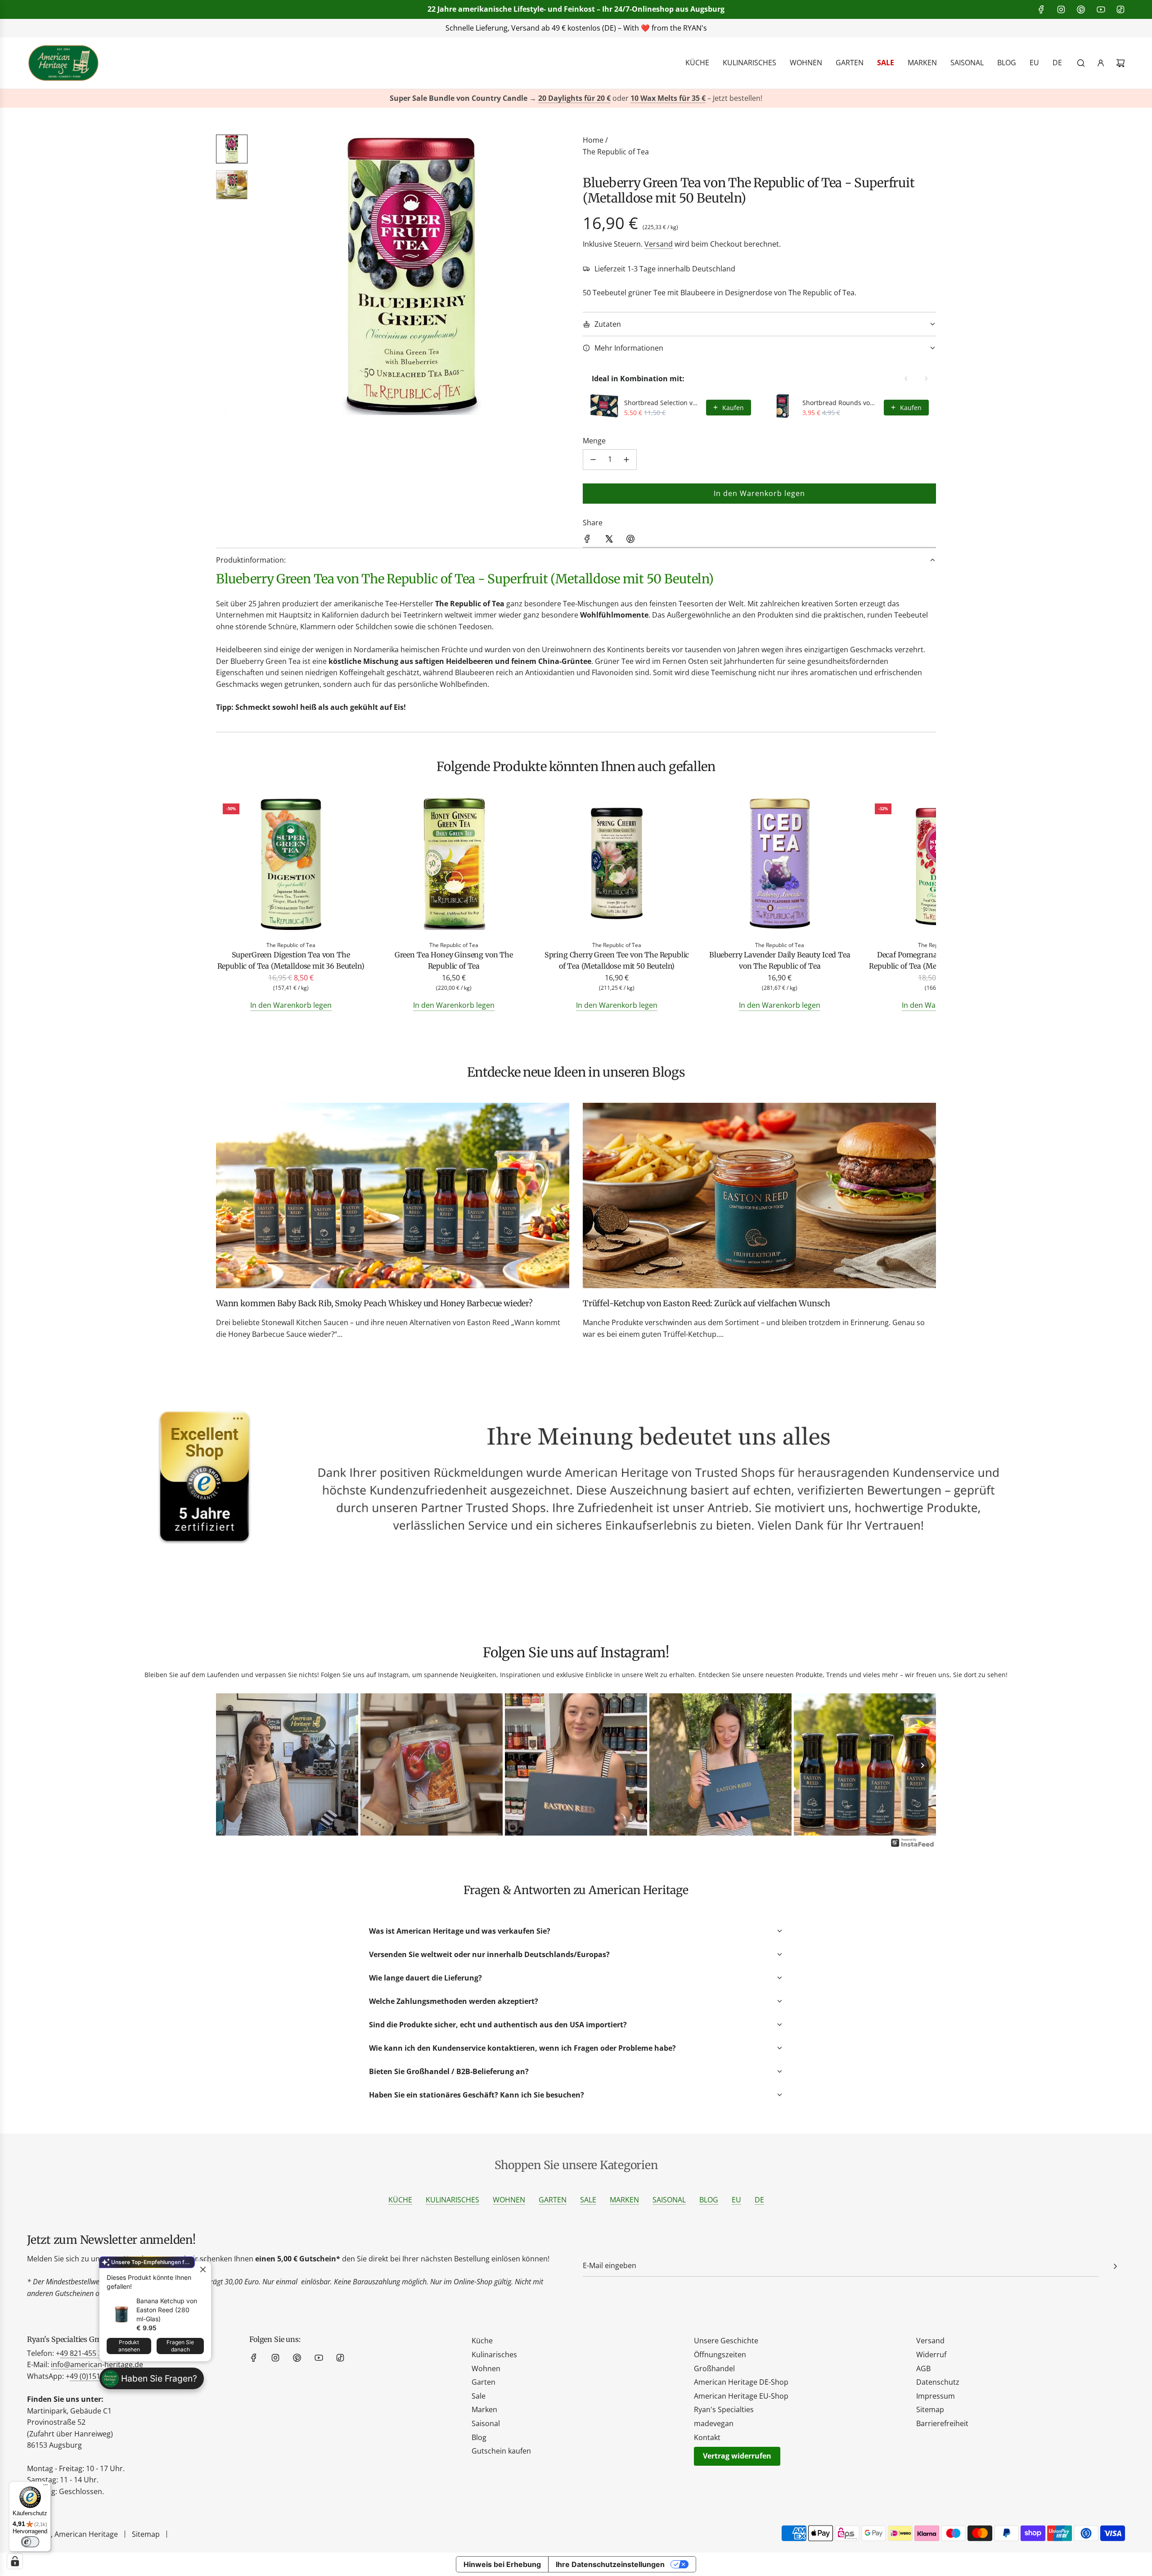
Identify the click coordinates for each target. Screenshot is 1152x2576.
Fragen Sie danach (180, 2346)
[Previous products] (906, 379)
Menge (594, 441)
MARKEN (624, 2200)
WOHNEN (509, 2200)
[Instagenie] (913, 1846)
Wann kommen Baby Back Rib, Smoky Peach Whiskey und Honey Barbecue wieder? (374, 1303)
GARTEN (553, 2200)
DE (759, 2200)
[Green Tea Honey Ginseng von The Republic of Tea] (454, 865)
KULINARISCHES (452, 2200)
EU (736, 2200)
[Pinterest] (1081, 9)
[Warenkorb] (1120, 63)
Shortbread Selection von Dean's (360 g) (662, 403)
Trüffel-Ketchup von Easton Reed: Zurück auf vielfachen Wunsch (706, 1303)
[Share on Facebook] (587, 541)
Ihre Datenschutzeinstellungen (610, 2564)
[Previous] (229, 1765)
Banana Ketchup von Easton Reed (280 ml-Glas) (167, 2310)
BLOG (709, 2200)
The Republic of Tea (616, 152)
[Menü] (45, 2487)
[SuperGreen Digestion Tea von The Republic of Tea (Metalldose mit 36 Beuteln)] (291, 865)
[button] (266, 275)
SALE (588, 2200)
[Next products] (926, 379)
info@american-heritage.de (583, 28)
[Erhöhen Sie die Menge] (626, 460)
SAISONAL (669, 2200)
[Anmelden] (1101, 63)
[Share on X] (609, 541)
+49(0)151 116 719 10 (711, 28)
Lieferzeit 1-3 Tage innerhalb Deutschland (665, 269)
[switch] (30, 2542)
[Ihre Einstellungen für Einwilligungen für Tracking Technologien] (15, 2561)
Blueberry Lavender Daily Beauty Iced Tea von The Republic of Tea (780, 961)
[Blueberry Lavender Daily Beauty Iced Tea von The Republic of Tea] (780, 865)
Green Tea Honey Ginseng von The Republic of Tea (454, 961)
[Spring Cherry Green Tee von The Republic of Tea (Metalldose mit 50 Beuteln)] (616, 865)
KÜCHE (400, 2200)
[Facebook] (1041, 9)
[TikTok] (1120, 9)
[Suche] (1081, 63)
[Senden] (1115, 2266)
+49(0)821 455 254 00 (470, 28)
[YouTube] (1101, 9)
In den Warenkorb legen (291, 1005)
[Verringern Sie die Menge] (593, 460)
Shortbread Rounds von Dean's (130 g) (841, 403)
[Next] (922, 1765)
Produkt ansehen (129, 2346)
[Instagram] (1061, 9)
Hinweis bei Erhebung (502, 2564)
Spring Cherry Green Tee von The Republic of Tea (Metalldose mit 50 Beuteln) (617, 961)
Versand (659, 244)
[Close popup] (203, 2269)
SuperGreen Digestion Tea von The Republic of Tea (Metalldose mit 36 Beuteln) (291, 961)
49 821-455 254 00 (90, 2353)
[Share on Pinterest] (630, 541)
